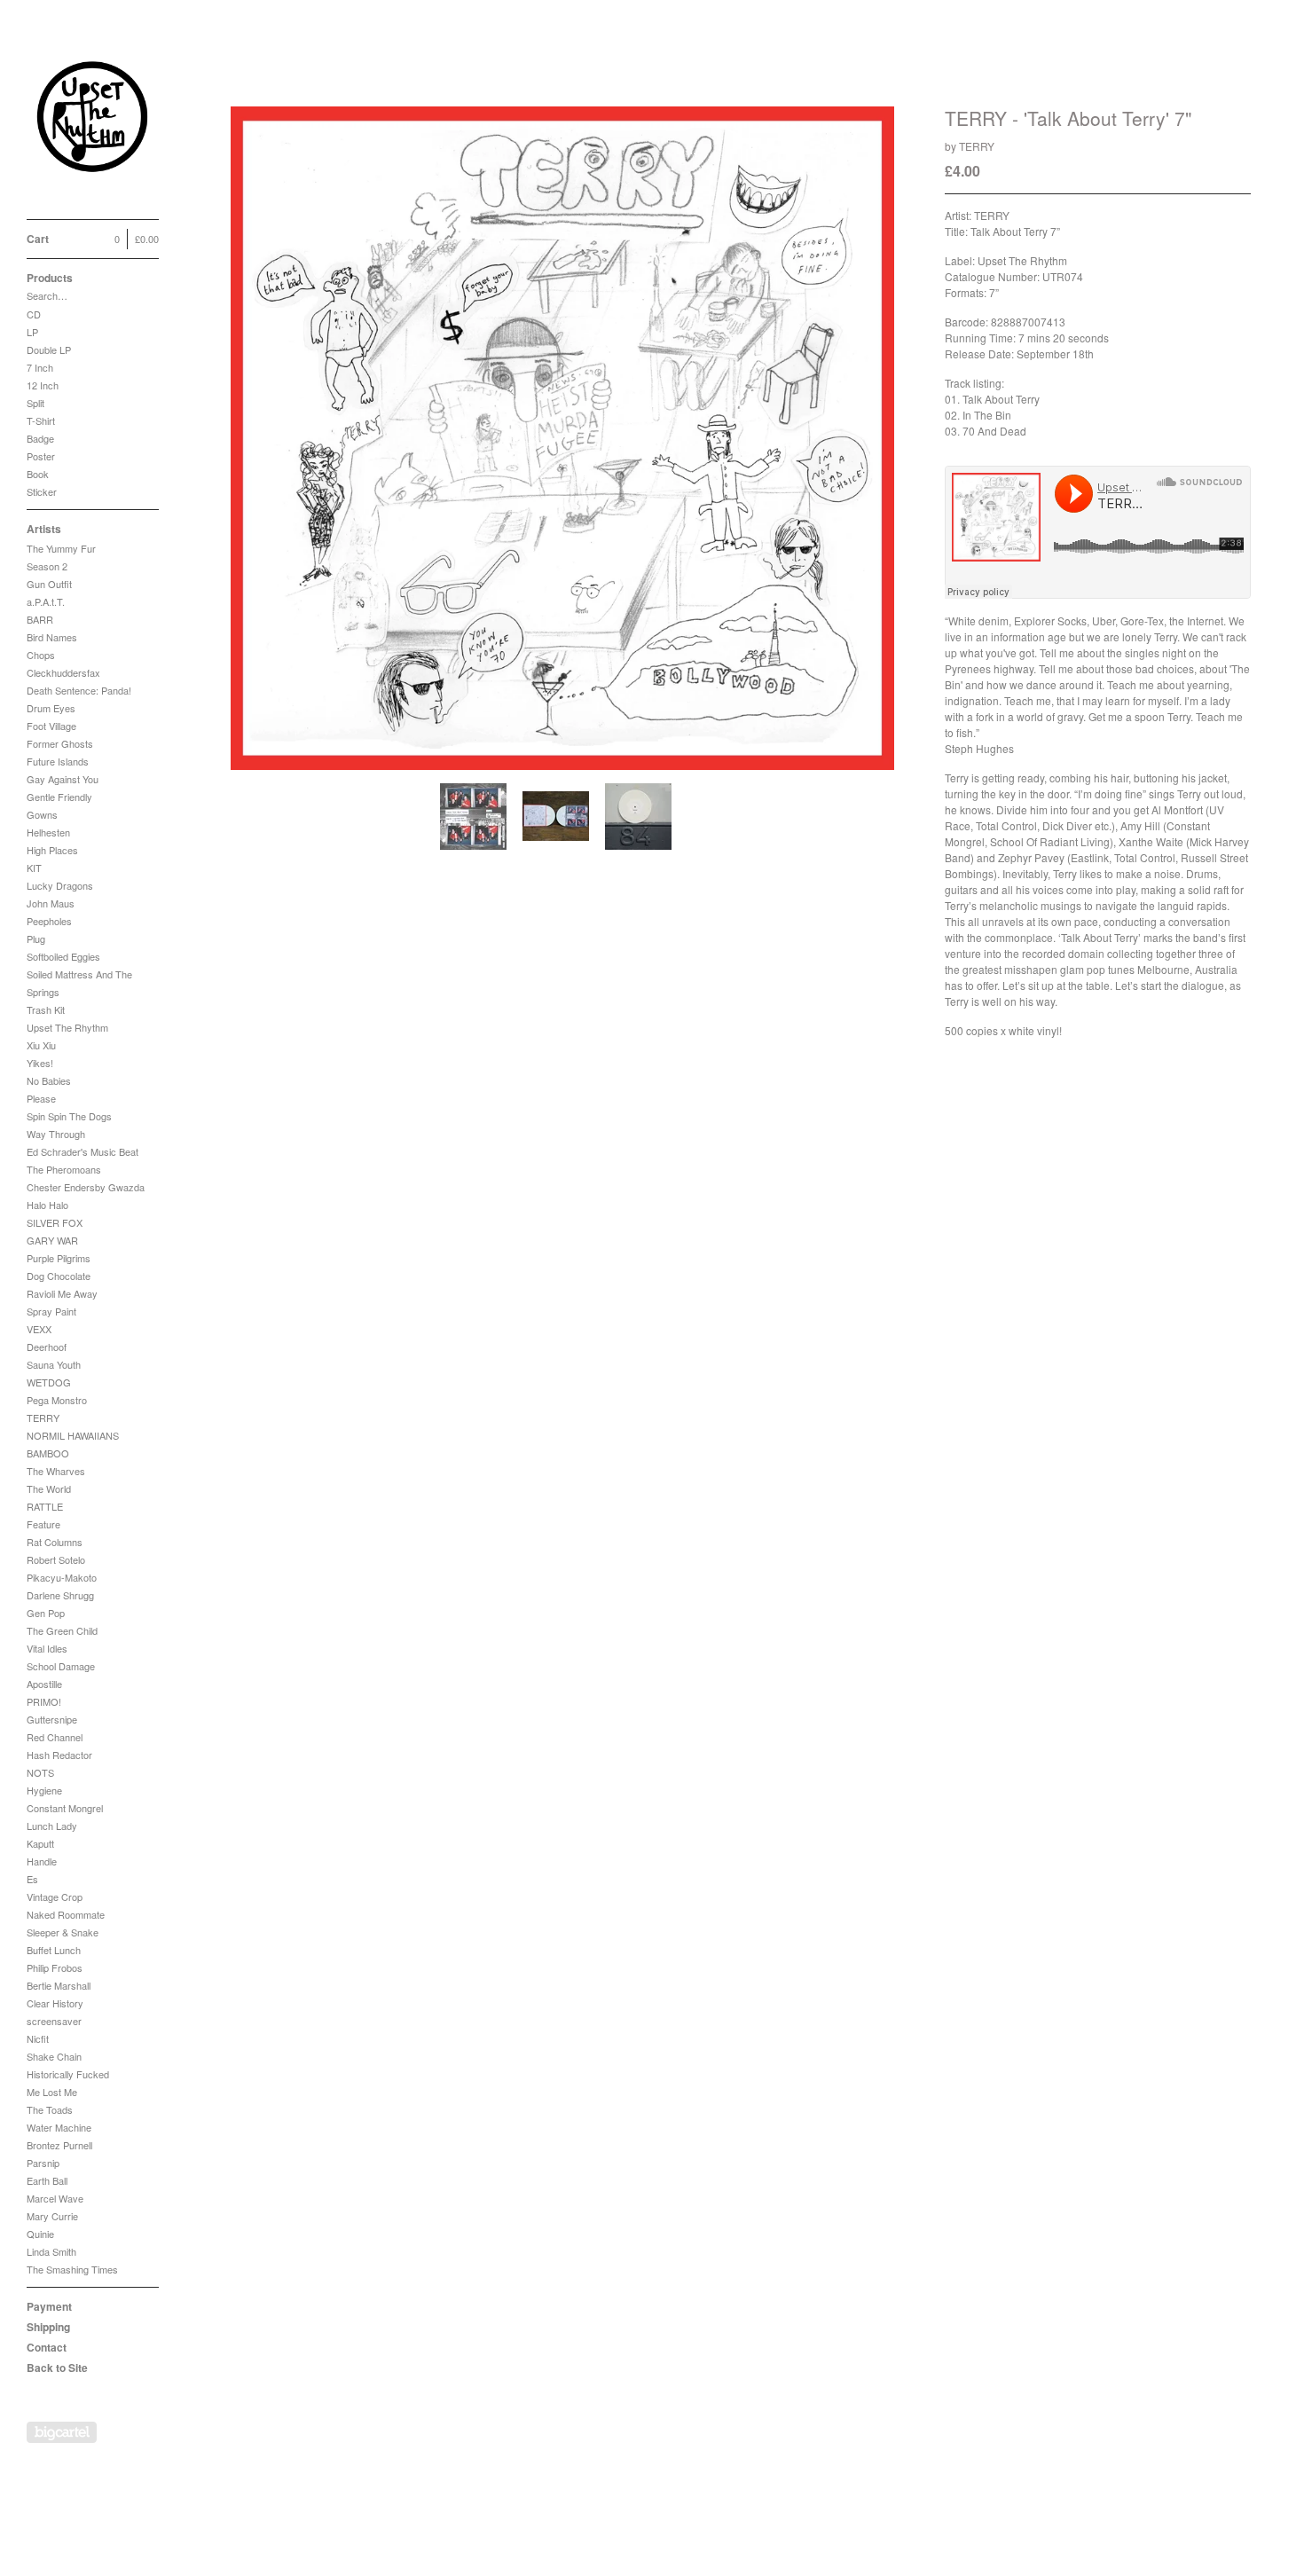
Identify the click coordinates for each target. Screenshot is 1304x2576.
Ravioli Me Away (62, 1293)
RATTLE (45, 1506)
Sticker (42, 491)
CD (34, 314)
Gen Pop (46, 1613)
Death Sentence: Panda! (79, 690)
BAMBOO (48, 1453)
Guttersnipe (52, 1719)
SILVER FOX (55, 1222)
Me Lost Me (52, 2092)
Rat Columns (55, 1542)
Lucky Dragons (60, 885)
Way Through (56, 1134)
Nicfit (38, 2038)
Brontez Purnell (59, 2145)
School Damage (61, 1666)
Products (50, 278)
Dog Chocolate (59, 1276)
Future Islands (58, 761)
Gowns (42, 814)
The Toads (50, 2109)
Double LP (49, 349)
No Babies (49, 1080)
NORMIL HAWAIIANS (73, 1435)
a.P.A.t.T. (46, 601)
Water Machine (59, 2127)
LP (32, 332)
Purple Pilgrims (59, 1258)
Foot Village (51, 726)
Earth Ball (47, 2180)
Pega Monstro (57, 1400)
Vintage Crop (55, 1897)
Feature (43, 1524)
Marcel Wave (55, 2198)
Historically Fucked (68, 2074)
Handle (42, 1861)
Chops (41, 655)
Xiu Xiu (41, 1045)
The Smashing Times (72, 2269)
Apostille (44, 1684)
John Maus (51, 903)
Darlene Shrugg (60, 1595)
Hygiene (44, 1790)
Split (35, 403)
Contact (47, 2347)
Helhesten (48, 832)
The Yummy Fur (61, 548)
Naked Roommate (66, 1914)
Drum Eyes (51, 708)
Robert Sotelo (56, 1559)
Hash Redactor (59, 1755)
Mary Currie (52, 2216)
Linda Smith (51, 2251)
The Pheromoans (64, 1169)
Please (41, 1098)
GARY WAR (52, 1240)
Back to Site (57, 2368)
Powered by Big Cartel (62, 2432)
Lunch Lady (52, 1826)
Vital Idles (47, 1648)
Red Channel (55, 1737)
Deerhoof (47, 1347)
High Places (52, 850)
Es (32, 1879)
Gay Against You (63, 779)
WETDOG (49, 1382)
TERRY (43, 1418)
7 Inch (40, 367)
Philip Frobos (55, 1967)
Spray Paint (51, 1311)
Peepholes (49, 921)
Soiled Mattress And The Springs (79, 983)
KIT (34, 868)
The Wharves (56, 1471)
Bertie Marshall (59, 1985)
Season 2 (47, 566)
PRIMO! (44, 1701)
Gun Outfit (49, 584)
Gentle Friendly (59, 797)
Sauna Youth (54, 1364)
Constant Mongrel (65, 1808)
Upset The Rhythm (67, 1027)
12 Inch (43, 385)
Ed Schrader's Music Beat (82, 1151)
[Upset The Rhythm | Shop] (93, 119)
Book (38, 474)
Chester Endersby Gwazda (86, 1187)
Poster (41, 456)
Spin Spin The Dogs (69, 1116)
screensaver (54, 2021)
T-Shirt (41, 420)
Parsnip (43, 2163)
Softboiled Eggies (63, 956)
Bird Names (52, 637)
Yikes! (40, 1063)
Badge (40, 438)
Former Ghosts (60, 743)
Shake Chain (54, 2056)
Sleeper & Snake (63, 1932)
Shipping (48, 2327)
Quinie (40, 2234)
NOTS (40, 1772)
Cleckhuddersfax (63, 672)
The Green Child (62, 1630)
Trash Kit (46, 1009)
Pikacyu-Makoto (62, 1577)
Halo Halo (47, 1205)
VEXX (39, 1329)
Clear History (55, 2003)
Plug (36, 939)
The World (49, 1488)
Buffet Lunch (54, 1950)
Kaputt (40, 1843)
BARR (40, 619)
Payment (49, 2306)
